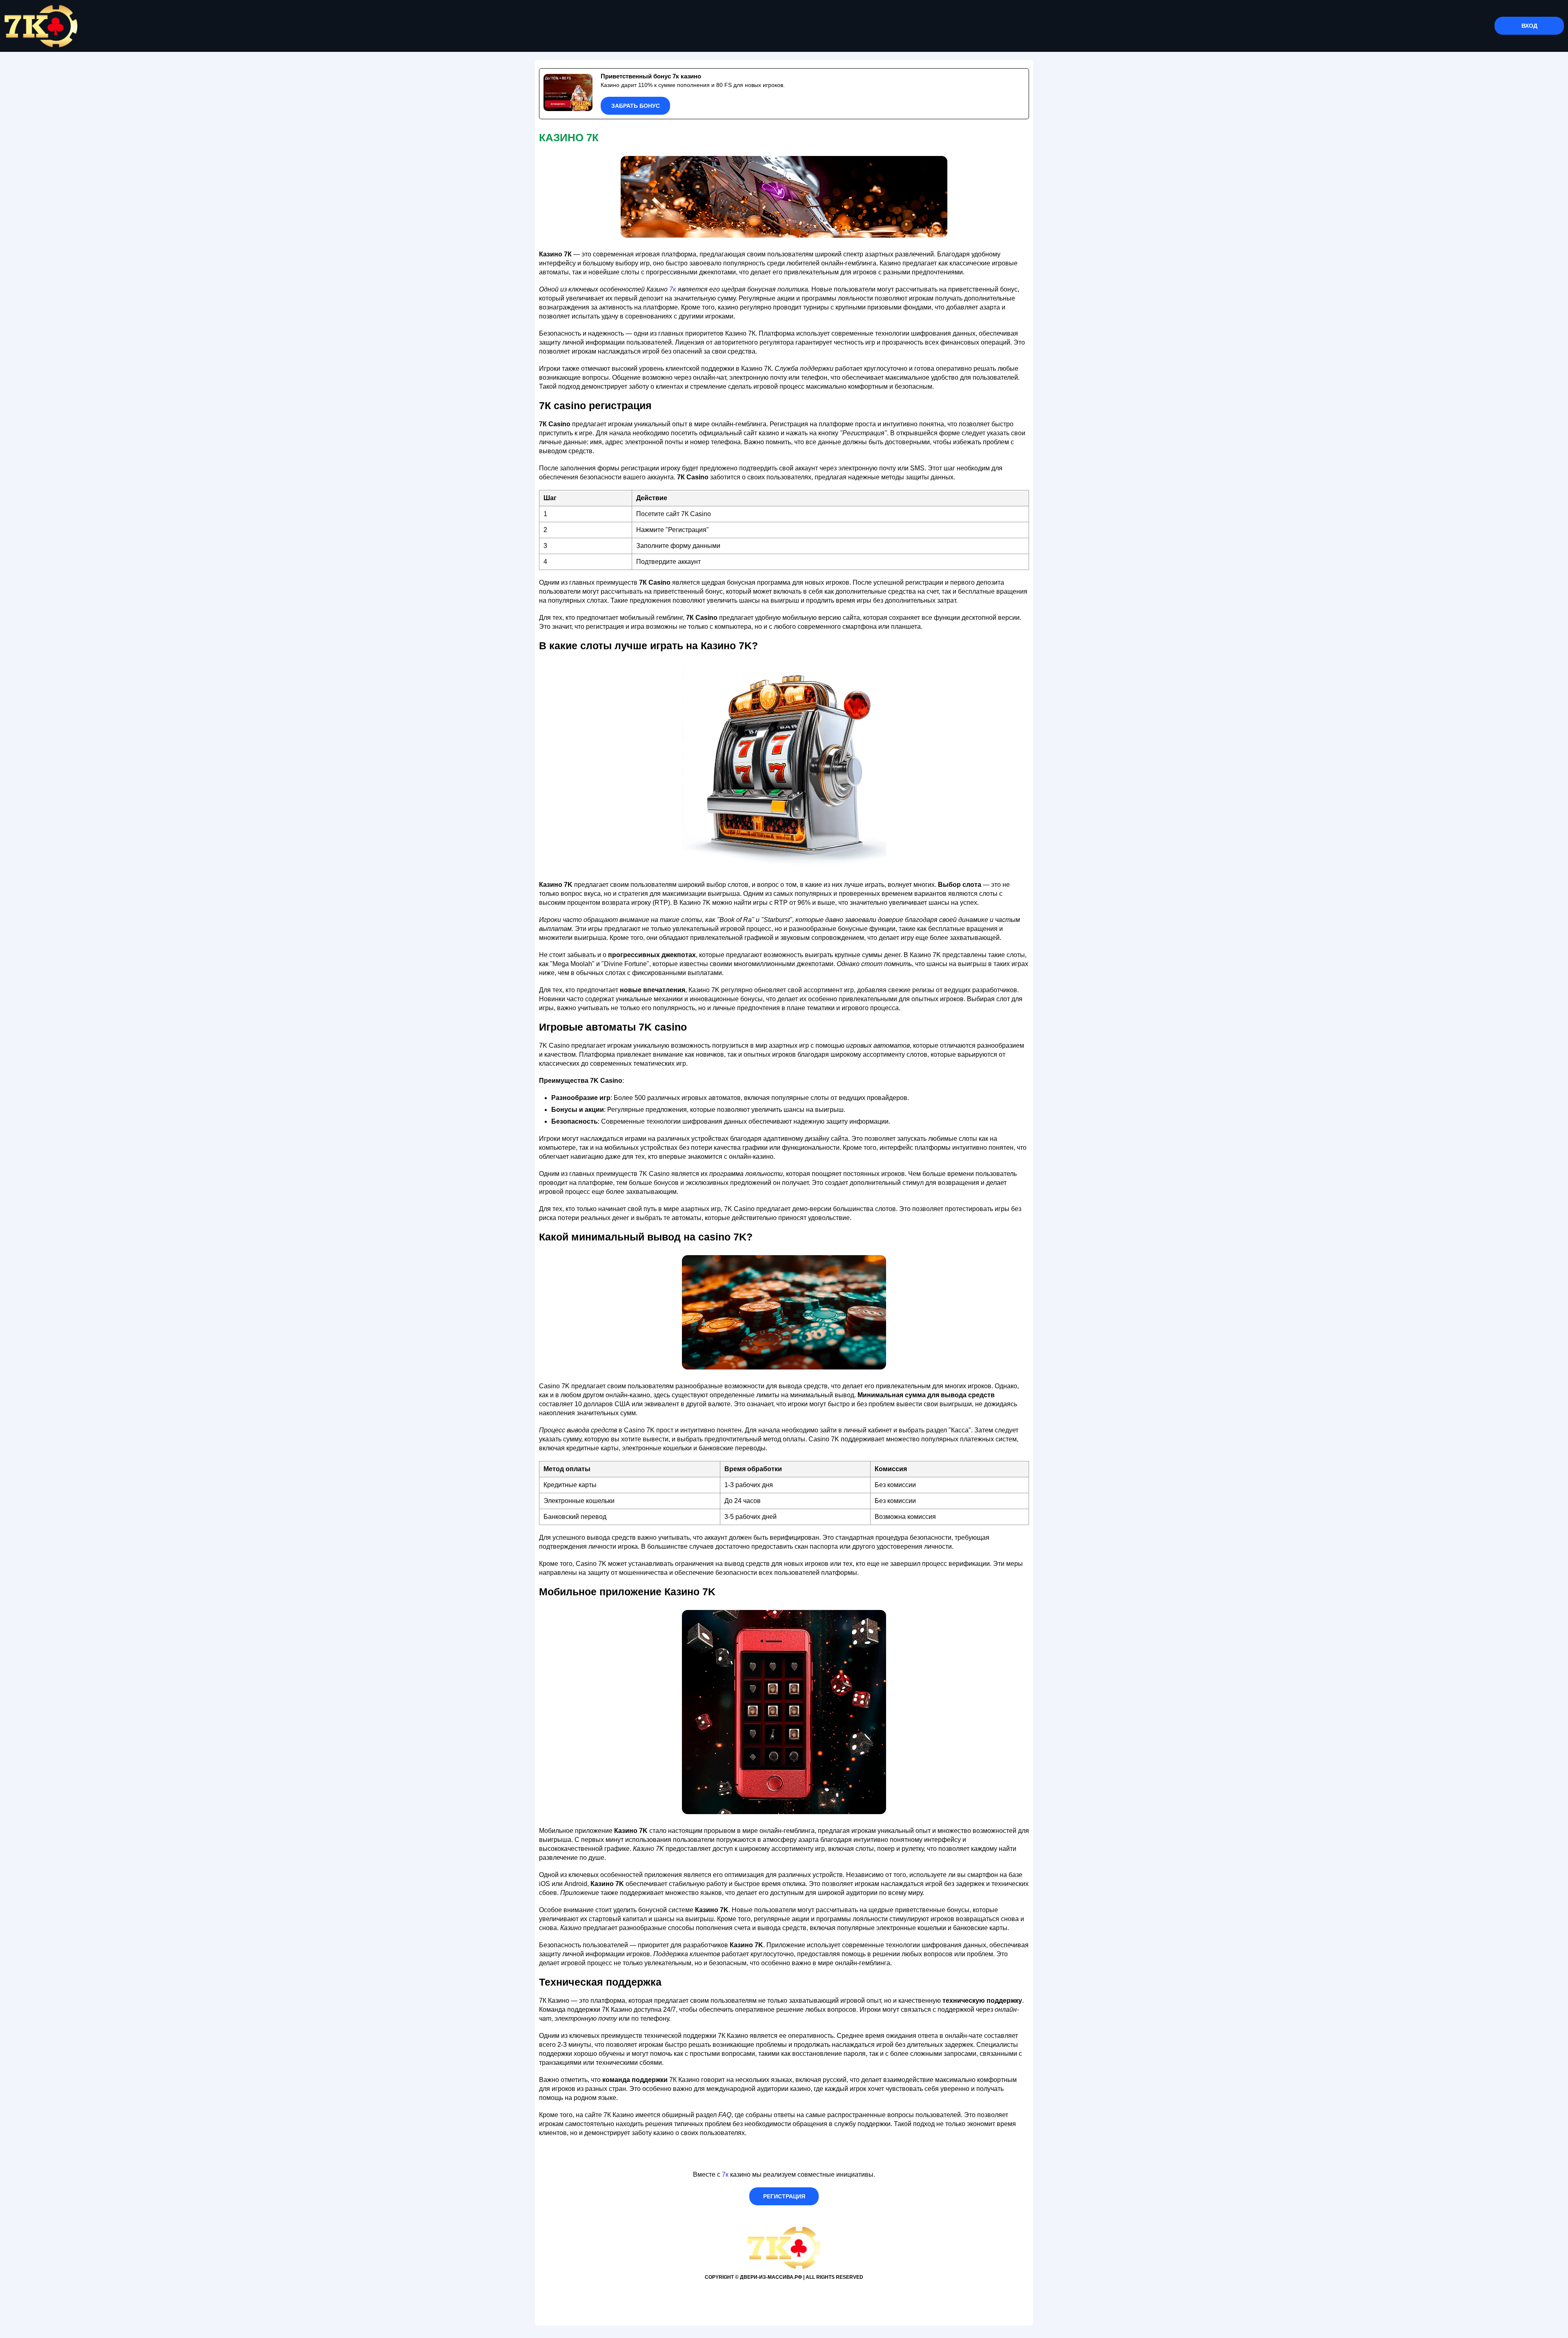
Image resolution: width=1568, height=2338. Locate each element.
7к (673, 289)
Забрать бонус (636, 106)
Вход (1529, 26)
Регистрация (784, 2196)
